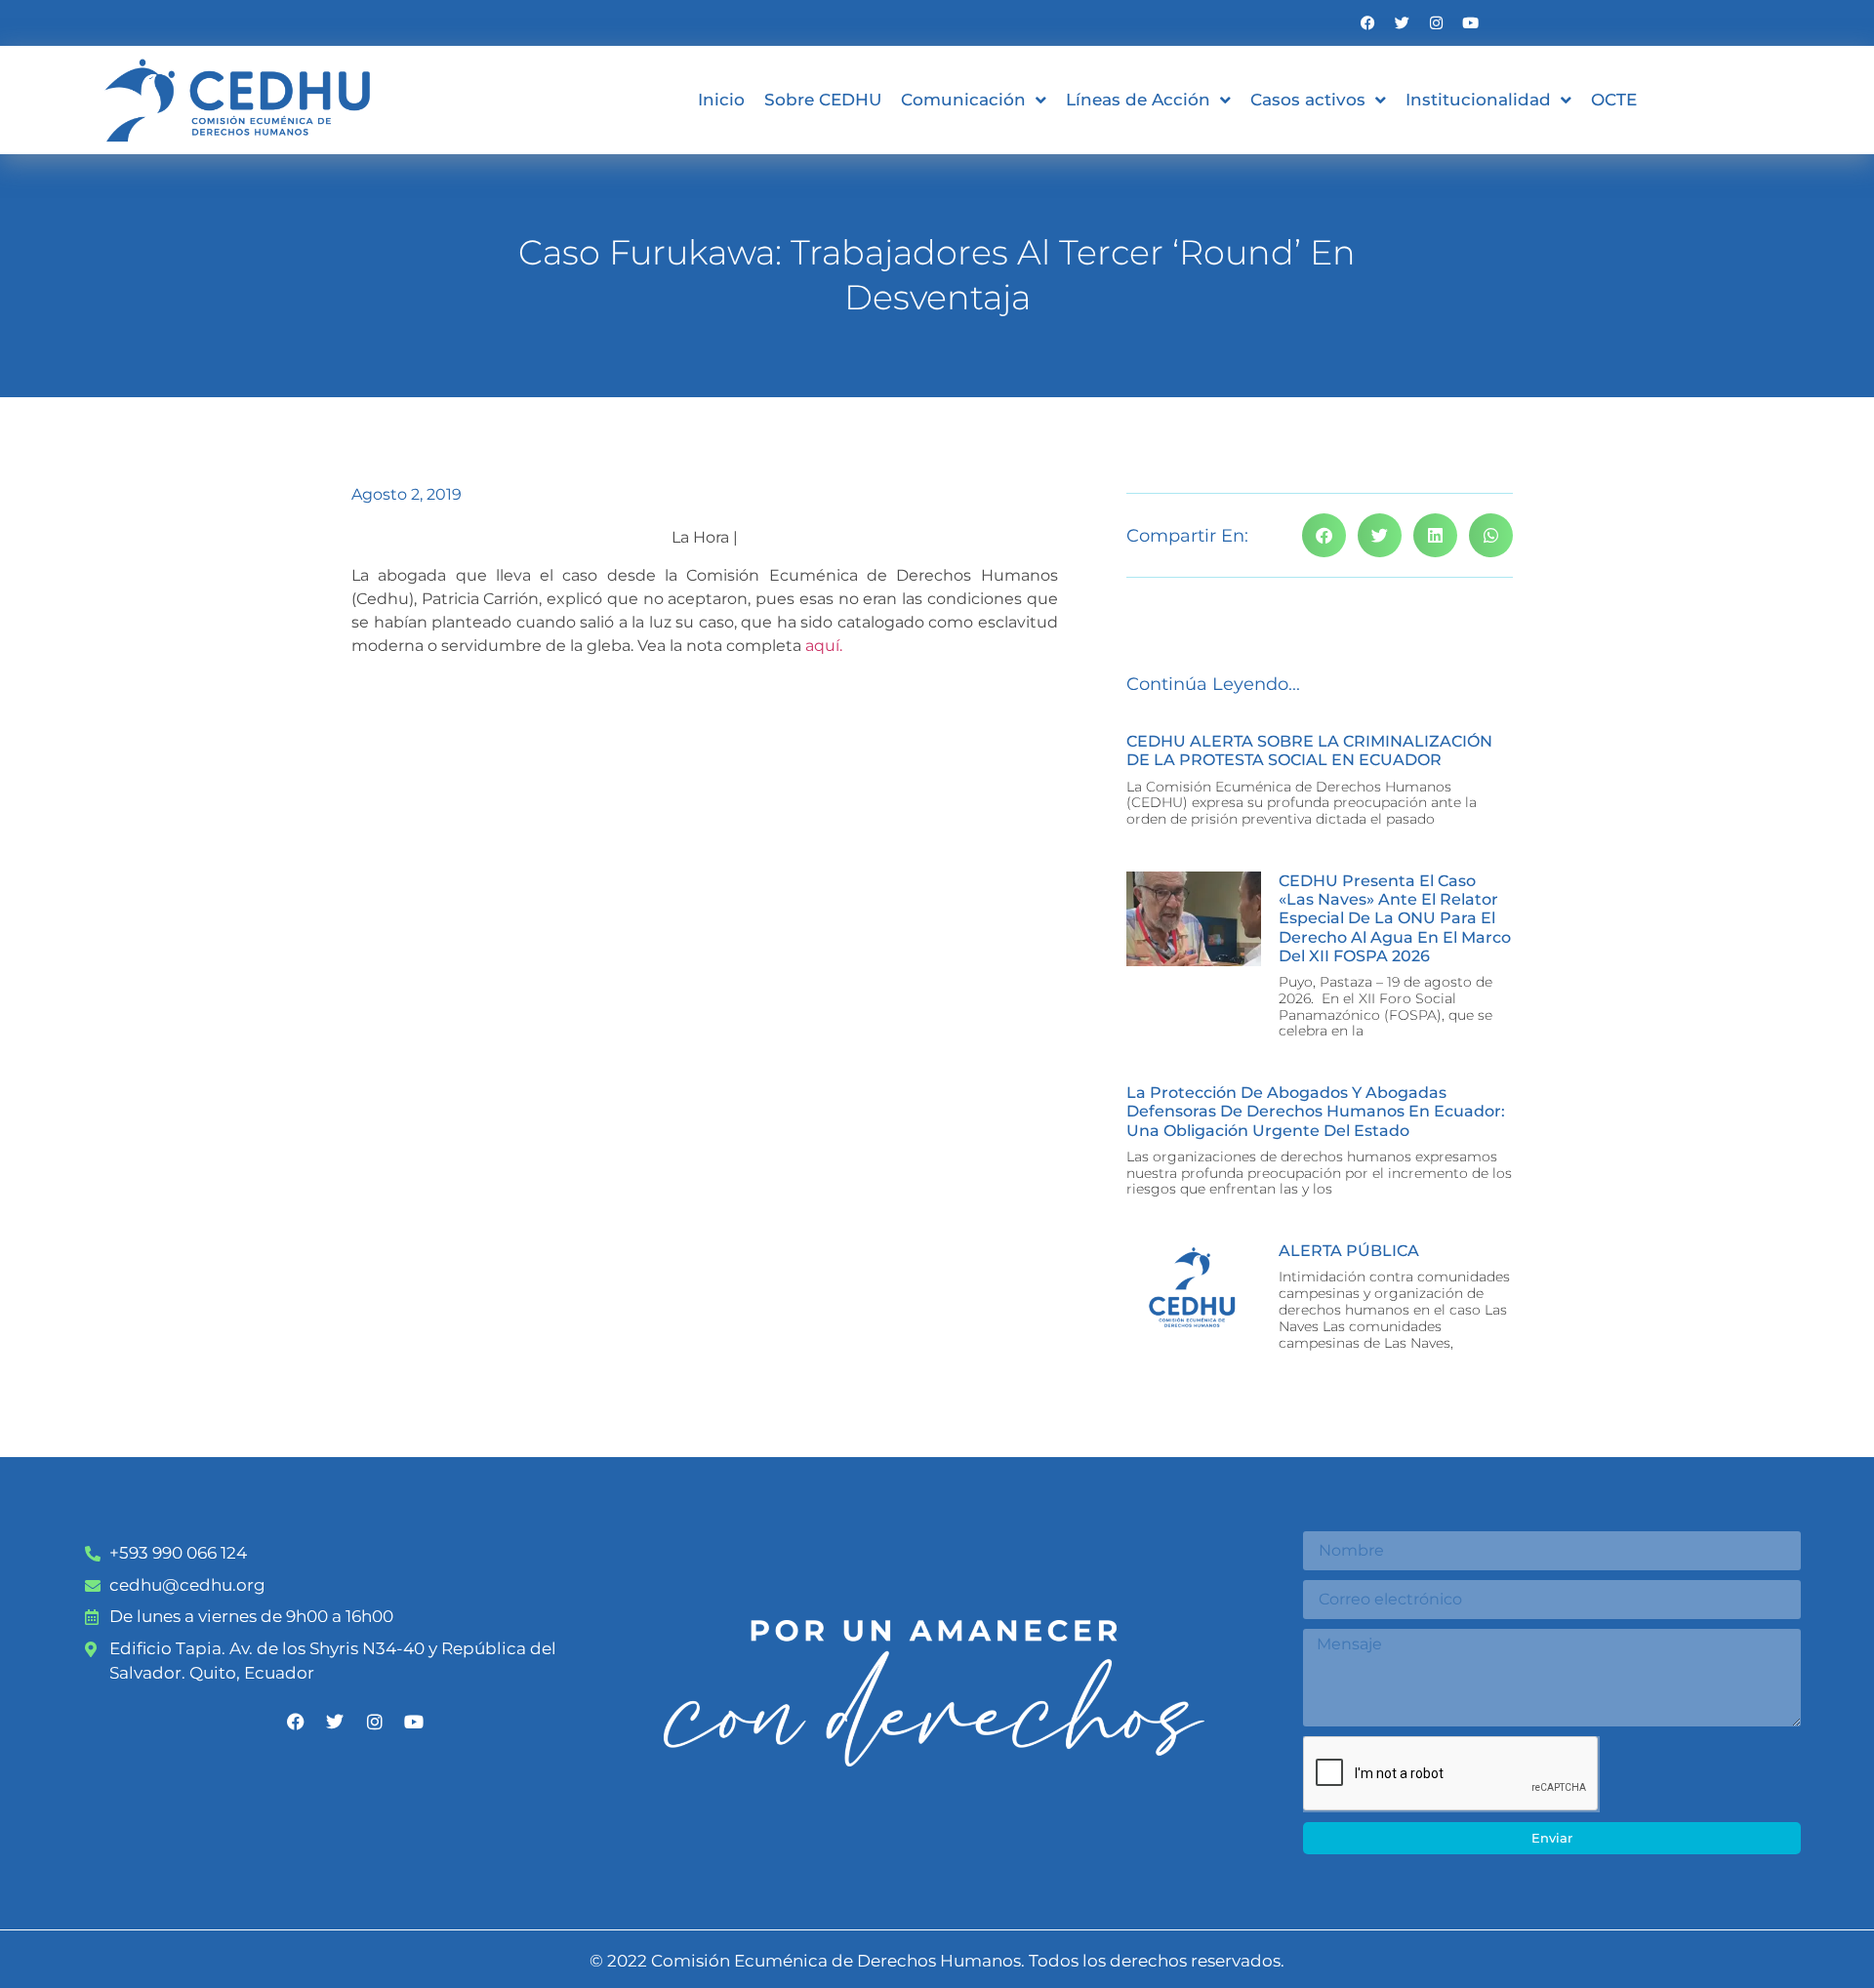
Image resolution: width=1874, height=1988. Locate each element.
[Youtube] (1470, 23)
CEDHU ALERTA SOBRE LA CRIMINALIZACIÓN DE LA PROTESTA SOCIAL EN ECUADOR (1309, 751)
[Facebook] (1368, 23)
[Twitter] (1402, 23)
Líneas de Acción (1138, 100)
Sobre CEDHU (823, 100)
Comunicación (963, 100)
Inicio (721, 100)
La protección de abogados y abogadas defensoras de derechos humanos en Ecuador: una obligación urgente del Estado (1316, 1111)
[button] (1324, 535)
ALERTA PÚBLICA (1349, 1251)
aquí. (824, 646)
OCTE (1614, 100)
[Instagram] (1436, 23)
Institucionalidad (1478, 100)
